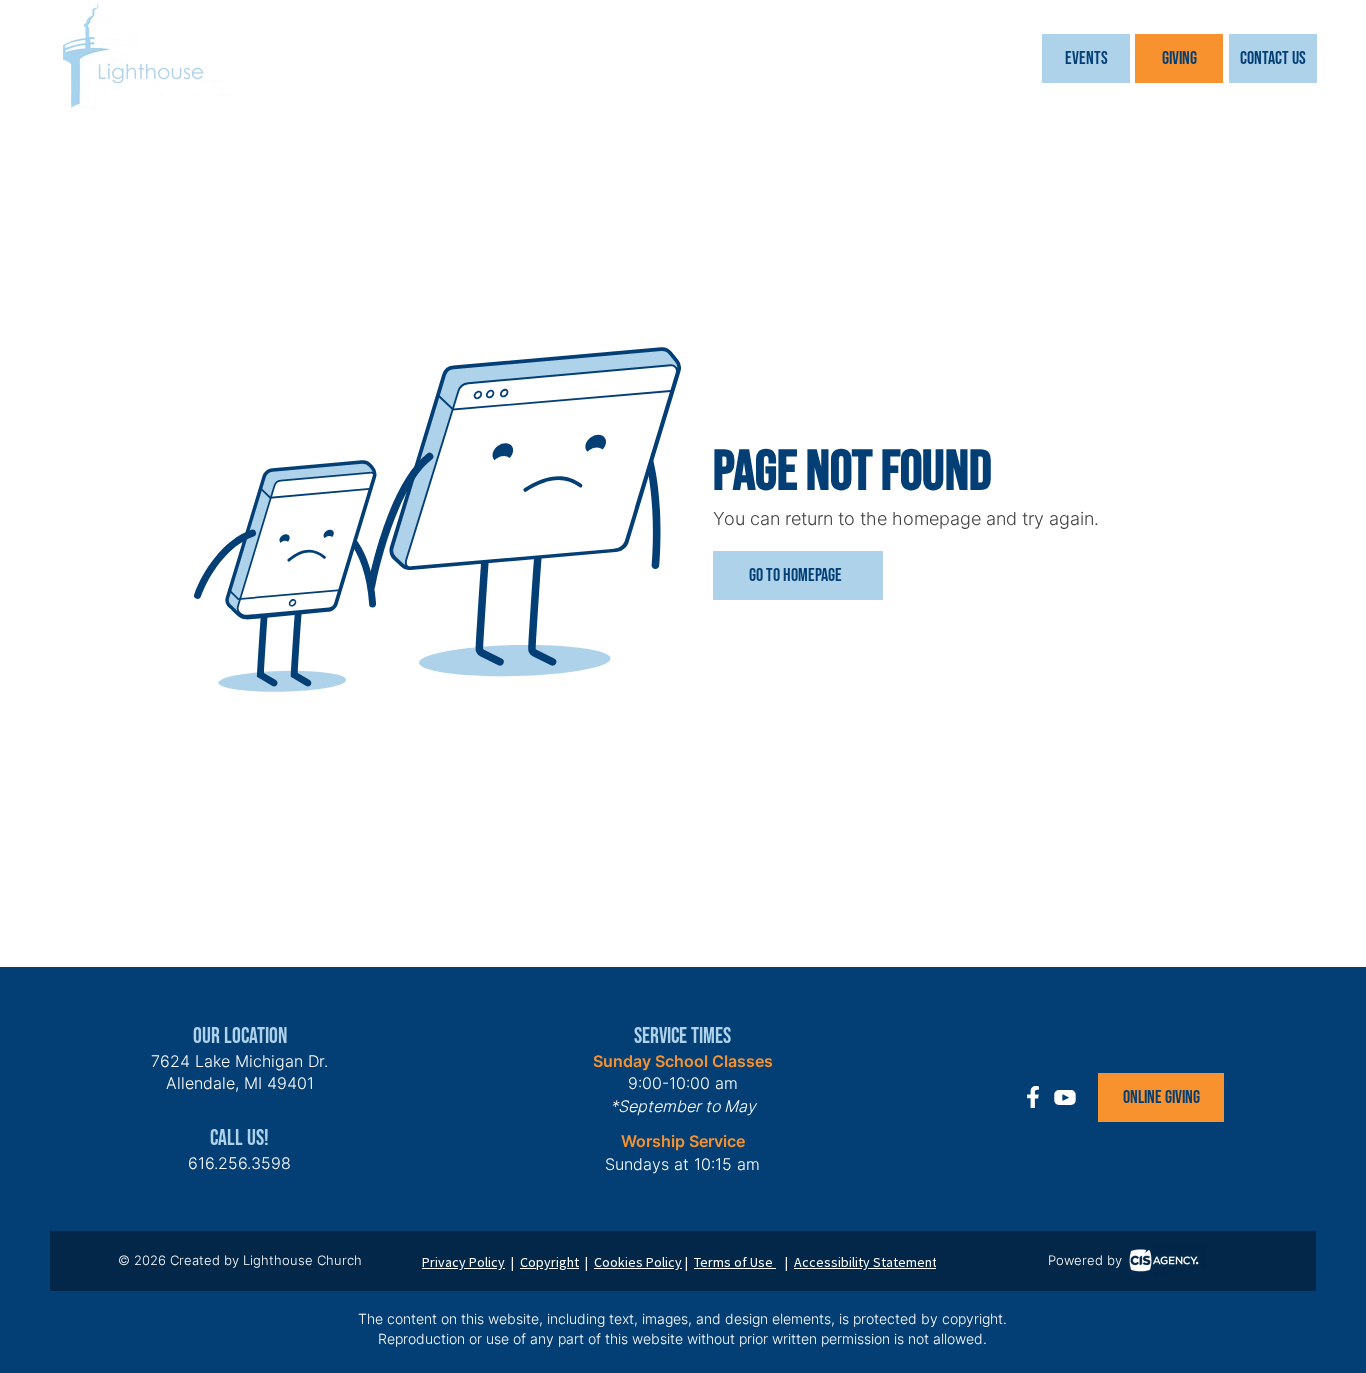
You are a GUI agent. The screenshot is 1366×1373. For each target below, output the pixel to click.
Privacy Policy (463, 1262)
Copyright (549, 1262)
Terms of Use (735, 1262)
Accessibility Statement (865, 1262)
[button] (1086, 58)
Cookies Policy (638, 1262)
